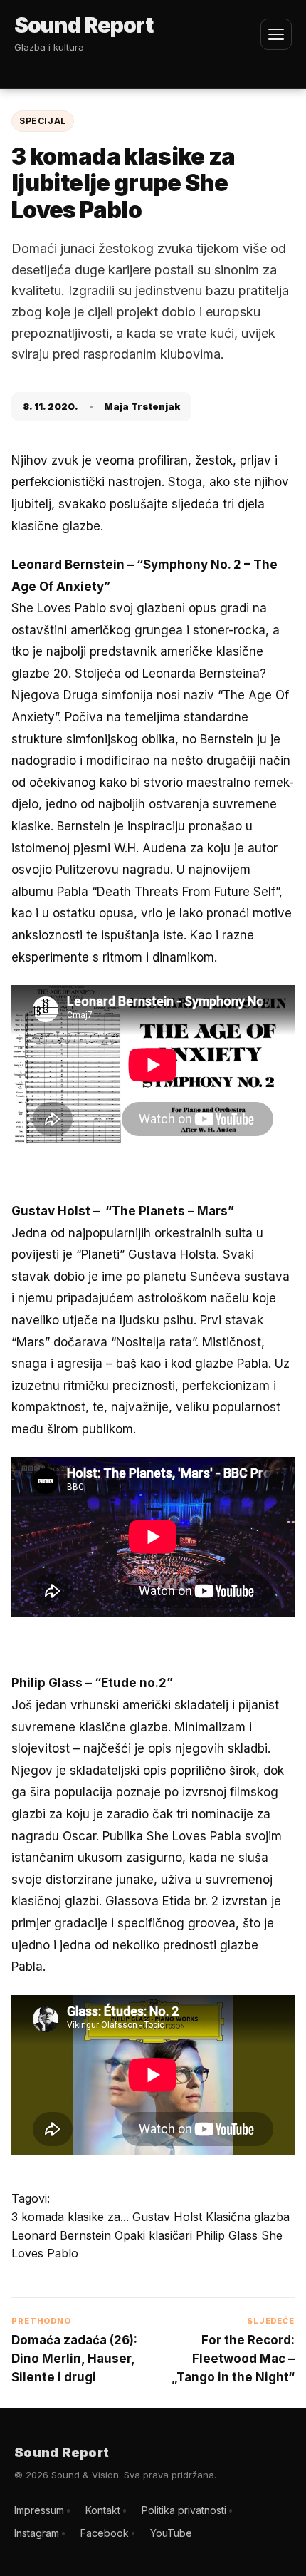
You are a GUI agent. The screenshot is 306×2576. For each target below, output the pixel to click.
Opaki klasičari (155, 2235)
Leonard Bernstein (63, 2235)
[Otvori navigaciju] (276, 34)
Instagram (37, 2533)
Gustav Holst (169, 2217)
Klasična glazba (248, 2217)
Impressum (39, 2510)
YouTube (171, 2533)
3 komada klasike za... (72, 2217)
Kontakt (103, 2510)
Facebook (105, 2533)
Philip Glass (228, 2235)
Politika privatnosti (184, 2510)
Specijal (43, 121)
